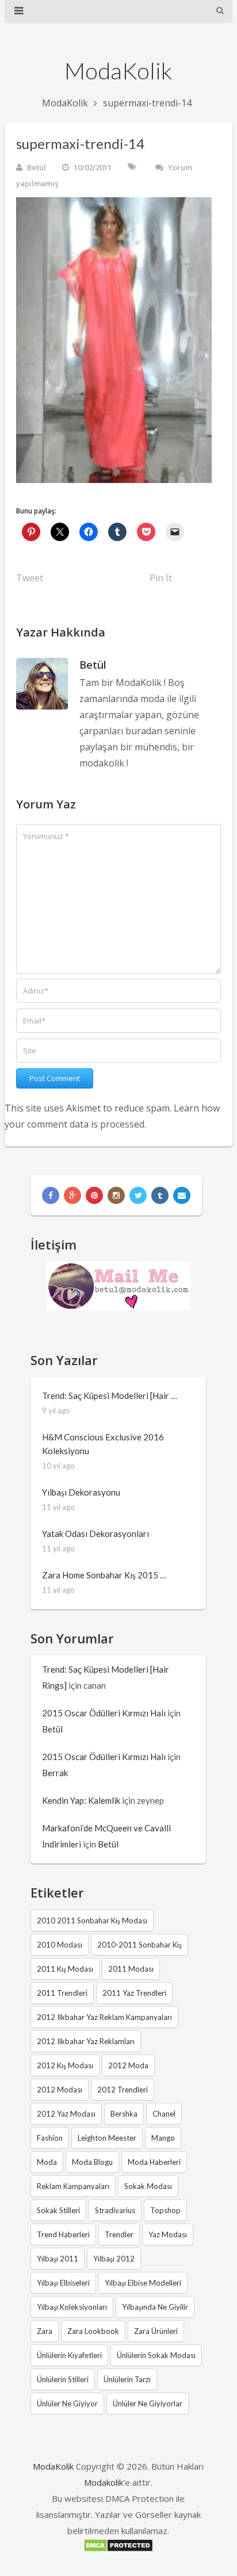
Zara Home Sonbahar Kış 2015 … (104, 1575)
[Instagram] (116, 1195)
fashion (50, 2138)
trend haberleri (63, 2234)
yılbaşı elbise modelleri (143, 2283)
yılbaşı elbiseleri (63, 2283)
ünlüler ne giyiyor (67, 2403)
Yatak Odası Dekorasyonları (95, 1534)
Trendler (119, 2234)
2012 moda (128, 2065)
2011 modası (131, 1969)
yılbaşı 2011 (58, 2259)
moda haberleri (154, 2162)
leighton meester (107, 2138)
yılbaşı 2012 (114, 2259)
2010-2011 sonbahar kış (139, 1945)
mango (163, 2138)
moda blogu (92, 2162)
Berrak (55, 1773)
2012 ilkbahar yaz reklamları (86, 2041)
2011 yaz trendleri (134, 1993)
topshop (165, 2210)
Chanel (164, 2114)
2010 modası (60, 1945)
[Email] (182, 1195)
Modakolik (104, 2482)
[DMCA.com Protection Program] (118, 2549)
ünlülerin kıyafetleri (69, 2355)
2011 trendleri (62, 1993)
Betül (37, 167)
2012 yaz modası (66, 2114)
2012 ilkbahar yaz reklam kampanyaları (104, 2017)
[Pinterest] (94, 1195)
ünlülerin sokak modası (156, 2355)
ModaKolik (118, 71)
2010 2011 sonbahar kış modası (92, 1920)
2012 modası (60, 2090)
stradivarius (115, 2210)
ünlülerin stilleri (63, 2379)
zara (45, 2331)
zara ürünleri (156, 2331)
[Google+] (72, 1195)
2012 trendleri (123, 2090)
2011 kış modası (65, 1969)
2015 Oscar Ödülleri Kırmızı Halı (104, 1713)
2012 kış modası (65, 2065)
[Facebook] (51, 1195)
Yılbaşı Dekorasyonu (81, 1492)
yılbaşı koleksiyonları (72, 2307)
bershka (124, 2114)
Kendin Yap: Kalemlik (81, 1800)
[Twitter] (138, 1195)
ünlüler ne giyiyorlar (148, 2403)
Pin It (161, 578)
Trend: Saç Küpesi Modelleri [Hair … (110, 1396)
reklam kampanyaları (73, 2186)
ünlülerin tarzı (127, 2379)
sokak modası (148, 2186)
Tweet (30, 578)
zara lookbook (93, 2331)
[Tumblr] (160, 1195)
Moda (47, 2162)
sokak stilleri (58, 2210)
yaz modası (168, 2234)
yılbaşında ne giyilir (155, 2307)
